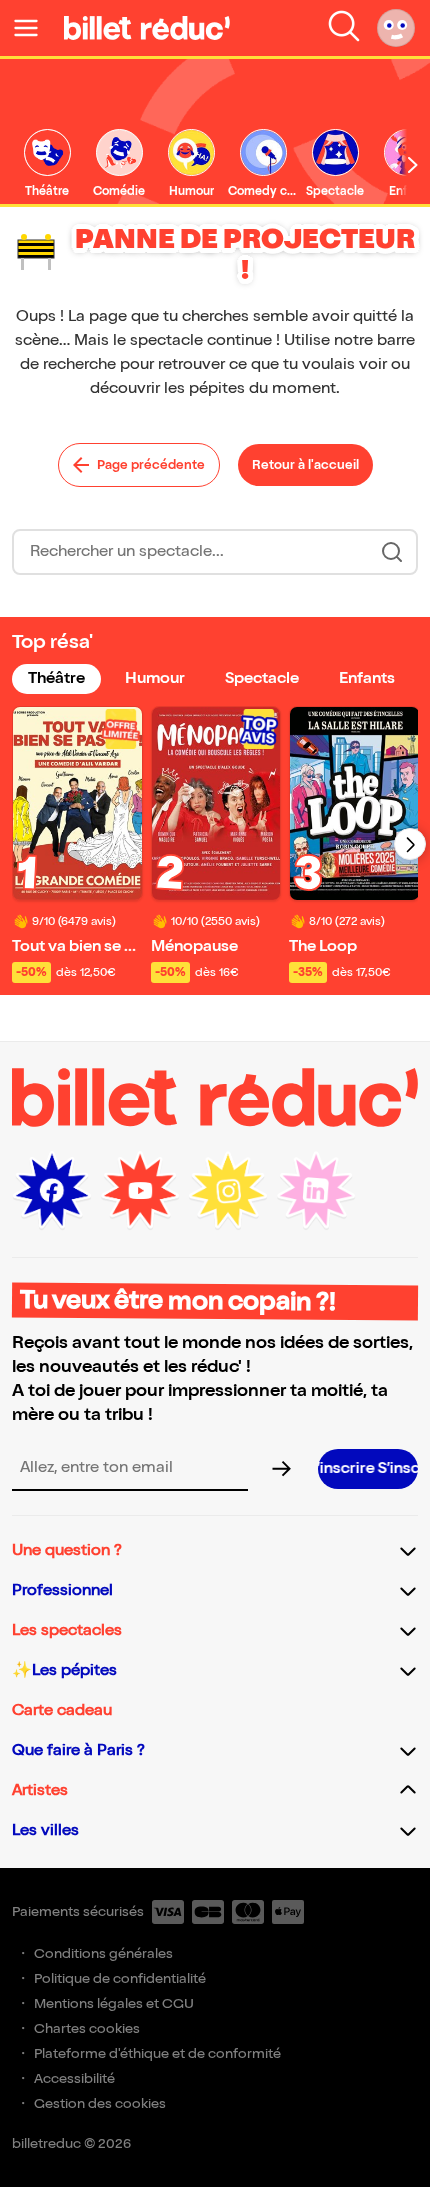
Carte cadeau (62, 1710)
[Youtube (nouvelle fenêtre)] (140, 1191)
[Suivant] (410, 844)
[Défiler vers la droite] (413, 165)
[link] (47, 164)
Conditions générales (103, 1953)
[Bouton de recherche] (392, 552)
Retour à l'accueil (305, 465)
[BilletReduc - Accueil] (147, 28)
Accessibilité (74, 2078)
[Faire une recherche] (344, 28)
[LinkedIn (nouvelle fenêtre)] (316, 1191)
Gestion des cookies (100, 2103)
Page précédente (151, 465)
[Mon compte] (396, 28)
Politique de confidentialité (120, 1978)
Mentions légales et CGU (114, 2003)
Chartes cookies (87, 2028)
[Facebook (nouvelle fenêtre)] (52, 1191)
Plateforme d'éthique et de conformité (157, 2053)
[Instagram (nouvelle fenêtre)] (228, 1191)
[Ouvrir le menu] (34, 28)
